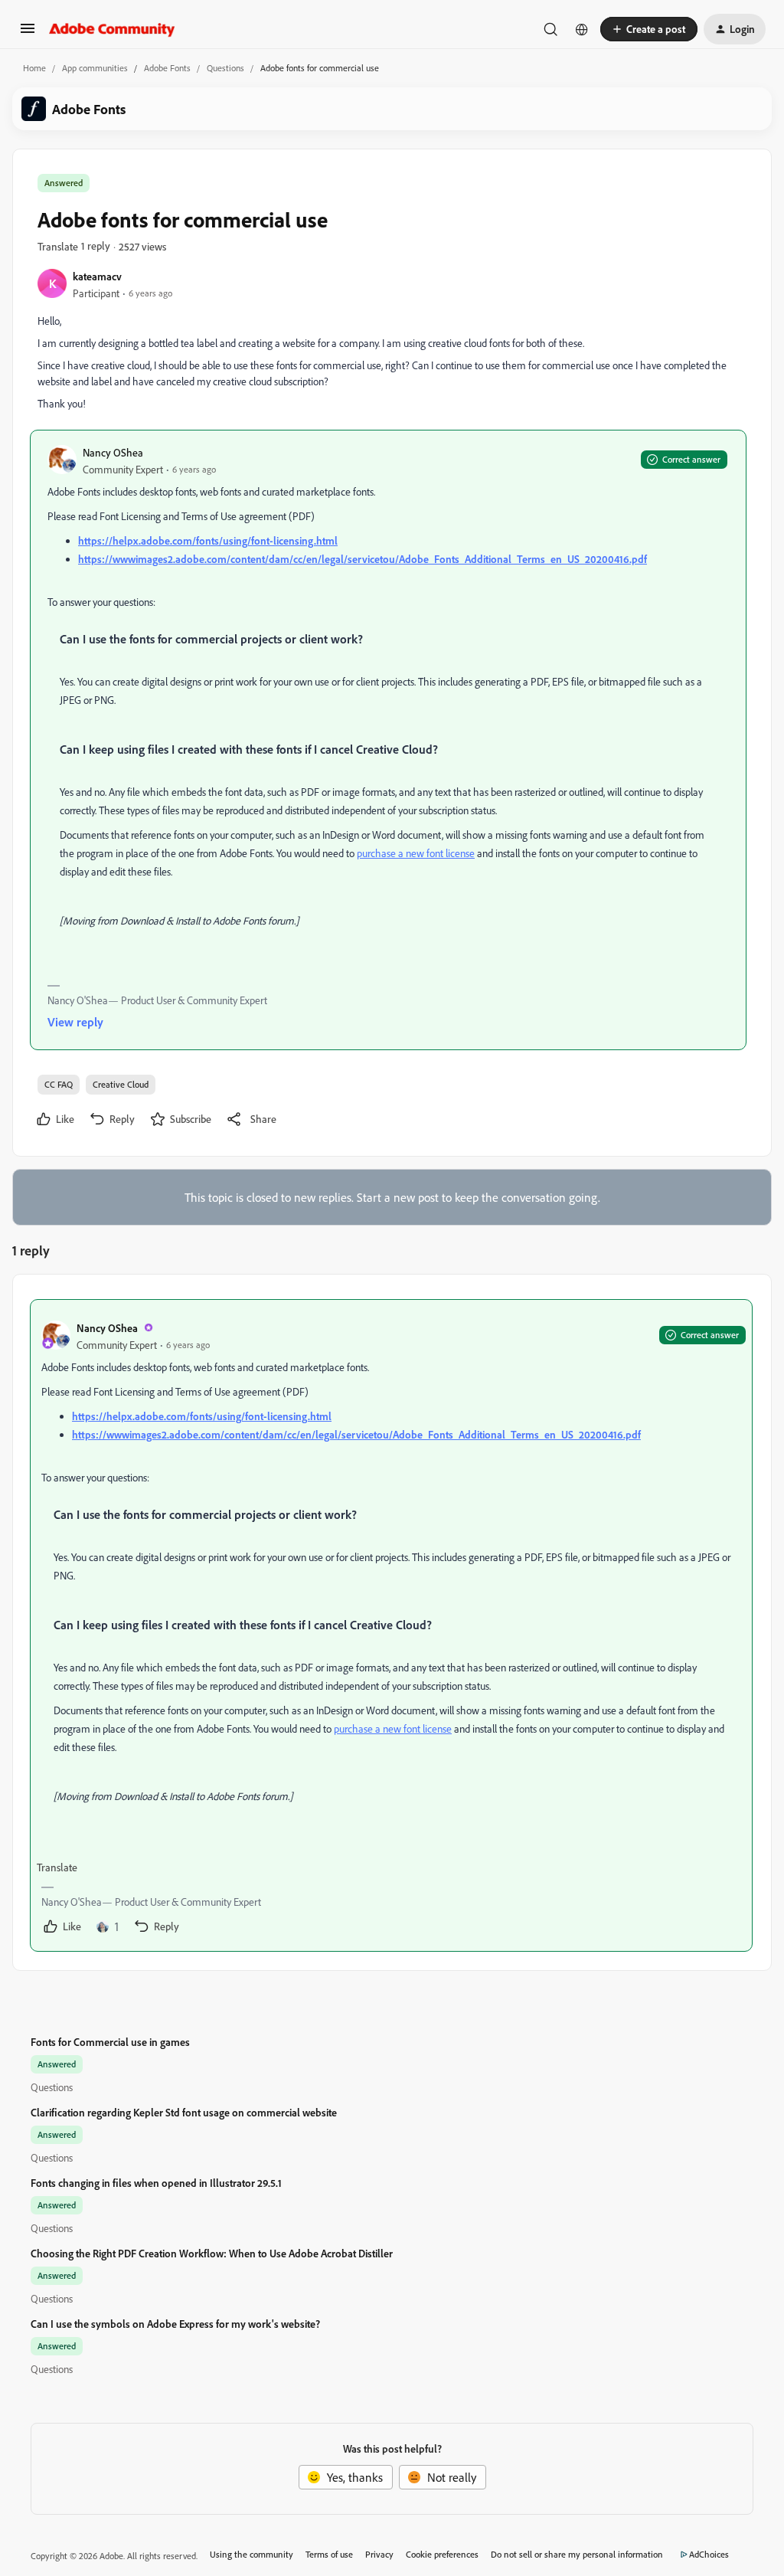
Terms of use (329, 2554)
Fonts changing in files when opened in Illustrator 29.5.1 (156, 2183)
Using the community (252, 2554)
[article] (391, 1625)
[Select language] (582, 29)
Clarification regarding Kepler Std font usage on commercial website (184, 2112)
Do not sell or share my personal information (577, 2554)
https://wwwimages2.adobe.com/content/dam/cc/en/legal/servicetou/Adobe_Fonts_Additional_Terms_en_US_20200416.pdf (363, 559)
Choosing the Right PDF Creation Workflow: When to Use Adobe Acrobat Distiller (212, 2253)
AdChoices (709, 2554)
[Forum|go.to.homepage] (112, 29)
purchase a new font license (416, 853)
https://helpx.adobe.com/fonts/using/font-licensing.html (208, 540)
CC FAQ (59, 1084)
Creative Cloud (121, 1084)
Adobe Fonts (167, 68)
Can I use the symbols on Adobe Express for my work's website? (175, 2324)
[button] (28, 33)
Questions (225, 68)
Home (34, 68)
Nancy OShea (113, 452)
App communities (95, 68)
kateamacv (97, 276)
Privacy (379, 2554)
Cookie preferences (442, 2554)
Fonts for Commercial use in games (110, 2042)
